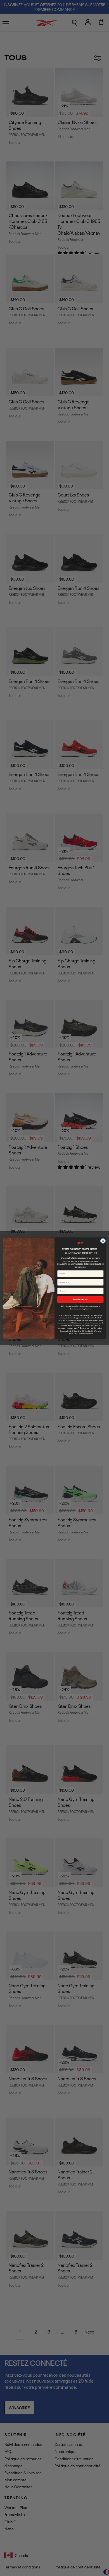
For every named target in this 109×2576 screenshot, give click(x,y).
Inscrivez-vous (80, 1299)
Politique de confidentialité (90, 1328)
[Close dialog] (103, 1241)
